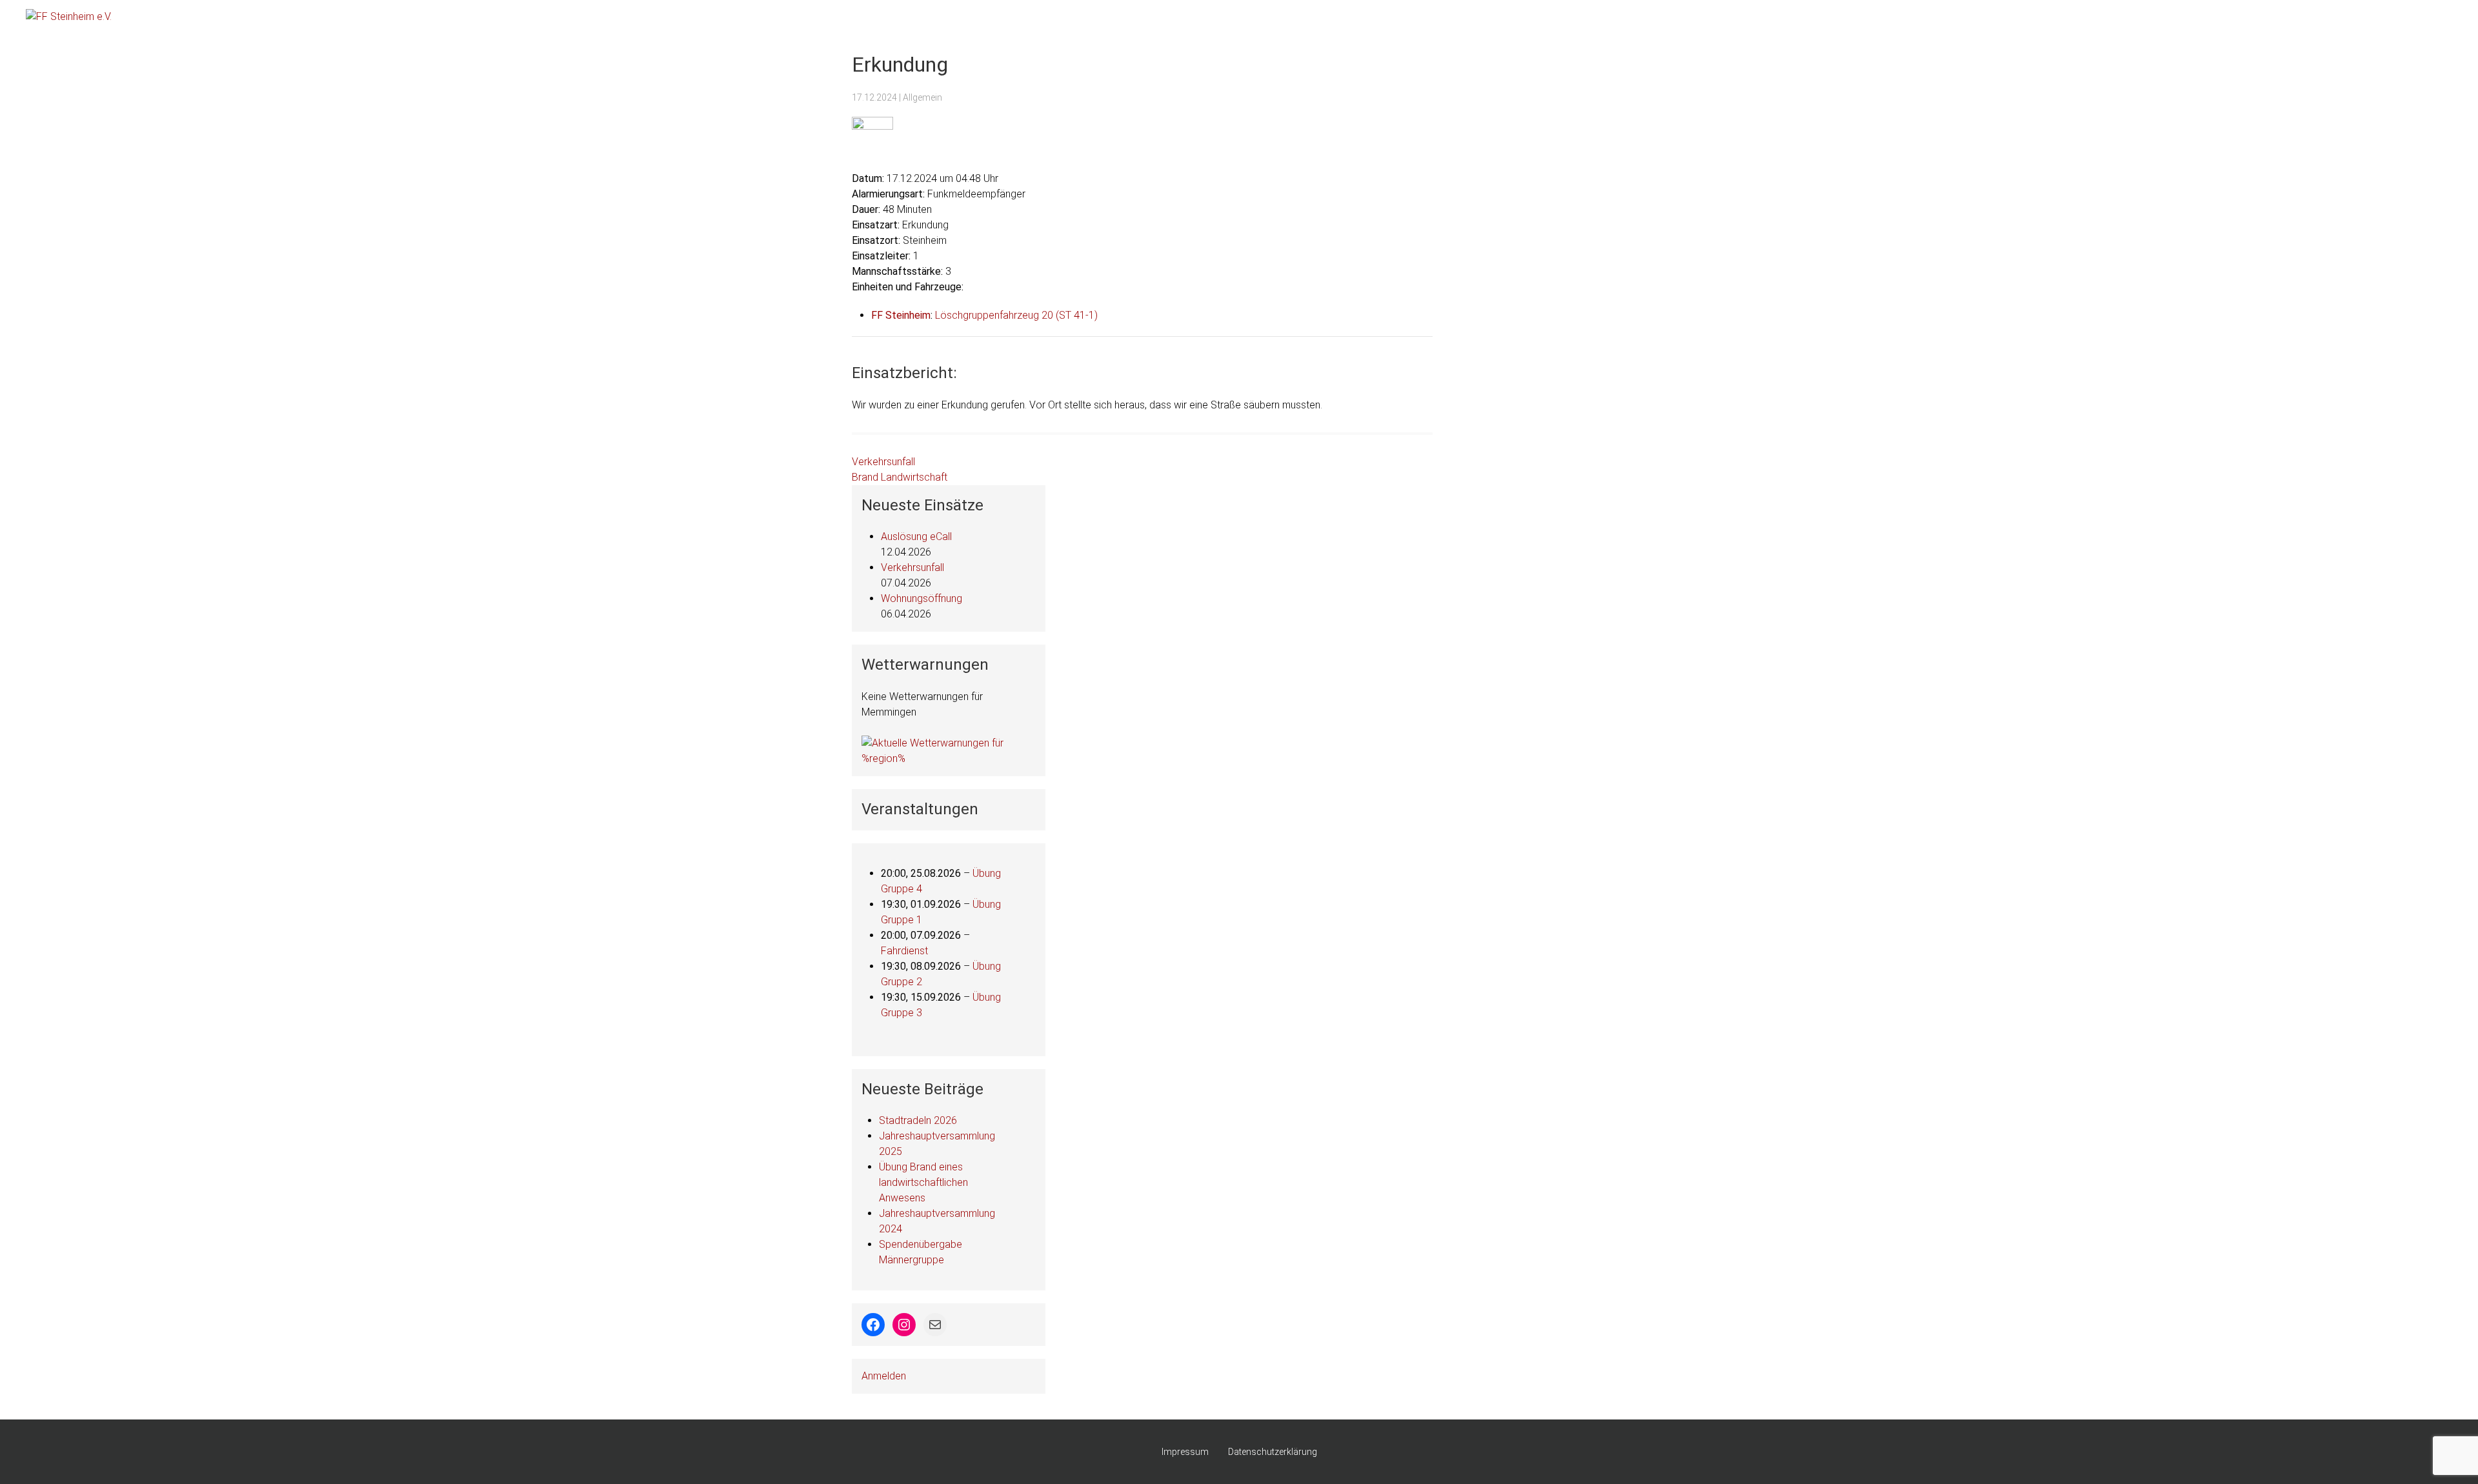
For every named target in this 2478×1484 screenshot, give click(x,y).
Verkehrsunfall (883, 462)
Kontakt (2427, 19)
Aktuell (1965, 19)
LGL (2250, 19)
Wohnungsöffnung (922, 598)
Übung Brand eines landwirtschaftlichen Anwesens (923, 1182)
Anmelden (884, 1376)
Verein (2379, 19)
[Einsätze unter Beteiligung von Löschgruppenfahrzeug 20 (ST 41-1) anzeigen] (1104, 316)
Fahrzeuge (2201, 19)
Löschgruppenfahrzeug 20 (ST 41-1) (1016, 315)
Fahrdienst (904, 951)
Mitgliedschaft (2132, 19)
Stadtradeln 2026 (918, 1120)
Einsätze (2014, 19)
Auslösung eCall (916, 536)
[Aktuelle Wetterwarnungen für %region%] (949, 750)
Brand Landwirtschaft (900, 477)
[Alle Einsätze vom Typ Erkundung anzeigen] (955, 225)
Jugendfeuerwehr (2312, 19)
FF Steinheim (901, 315)
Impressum (1185, 1452)
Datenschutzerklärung (1273, 1452)
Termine (2067, 19)
